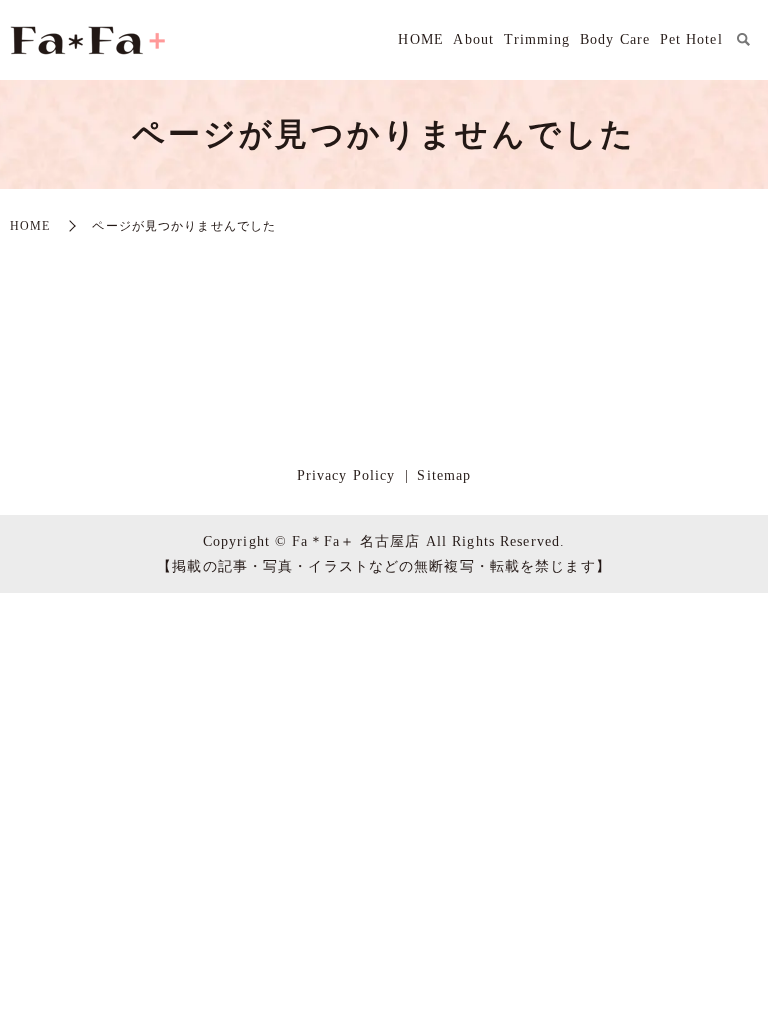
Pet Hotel (691, 39)
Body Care (615, 39)
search (743, 40)
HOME (420, 39)
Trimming (537, 39)
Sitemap (444, 475)
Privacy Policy (346, 475)
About (473, 39)
